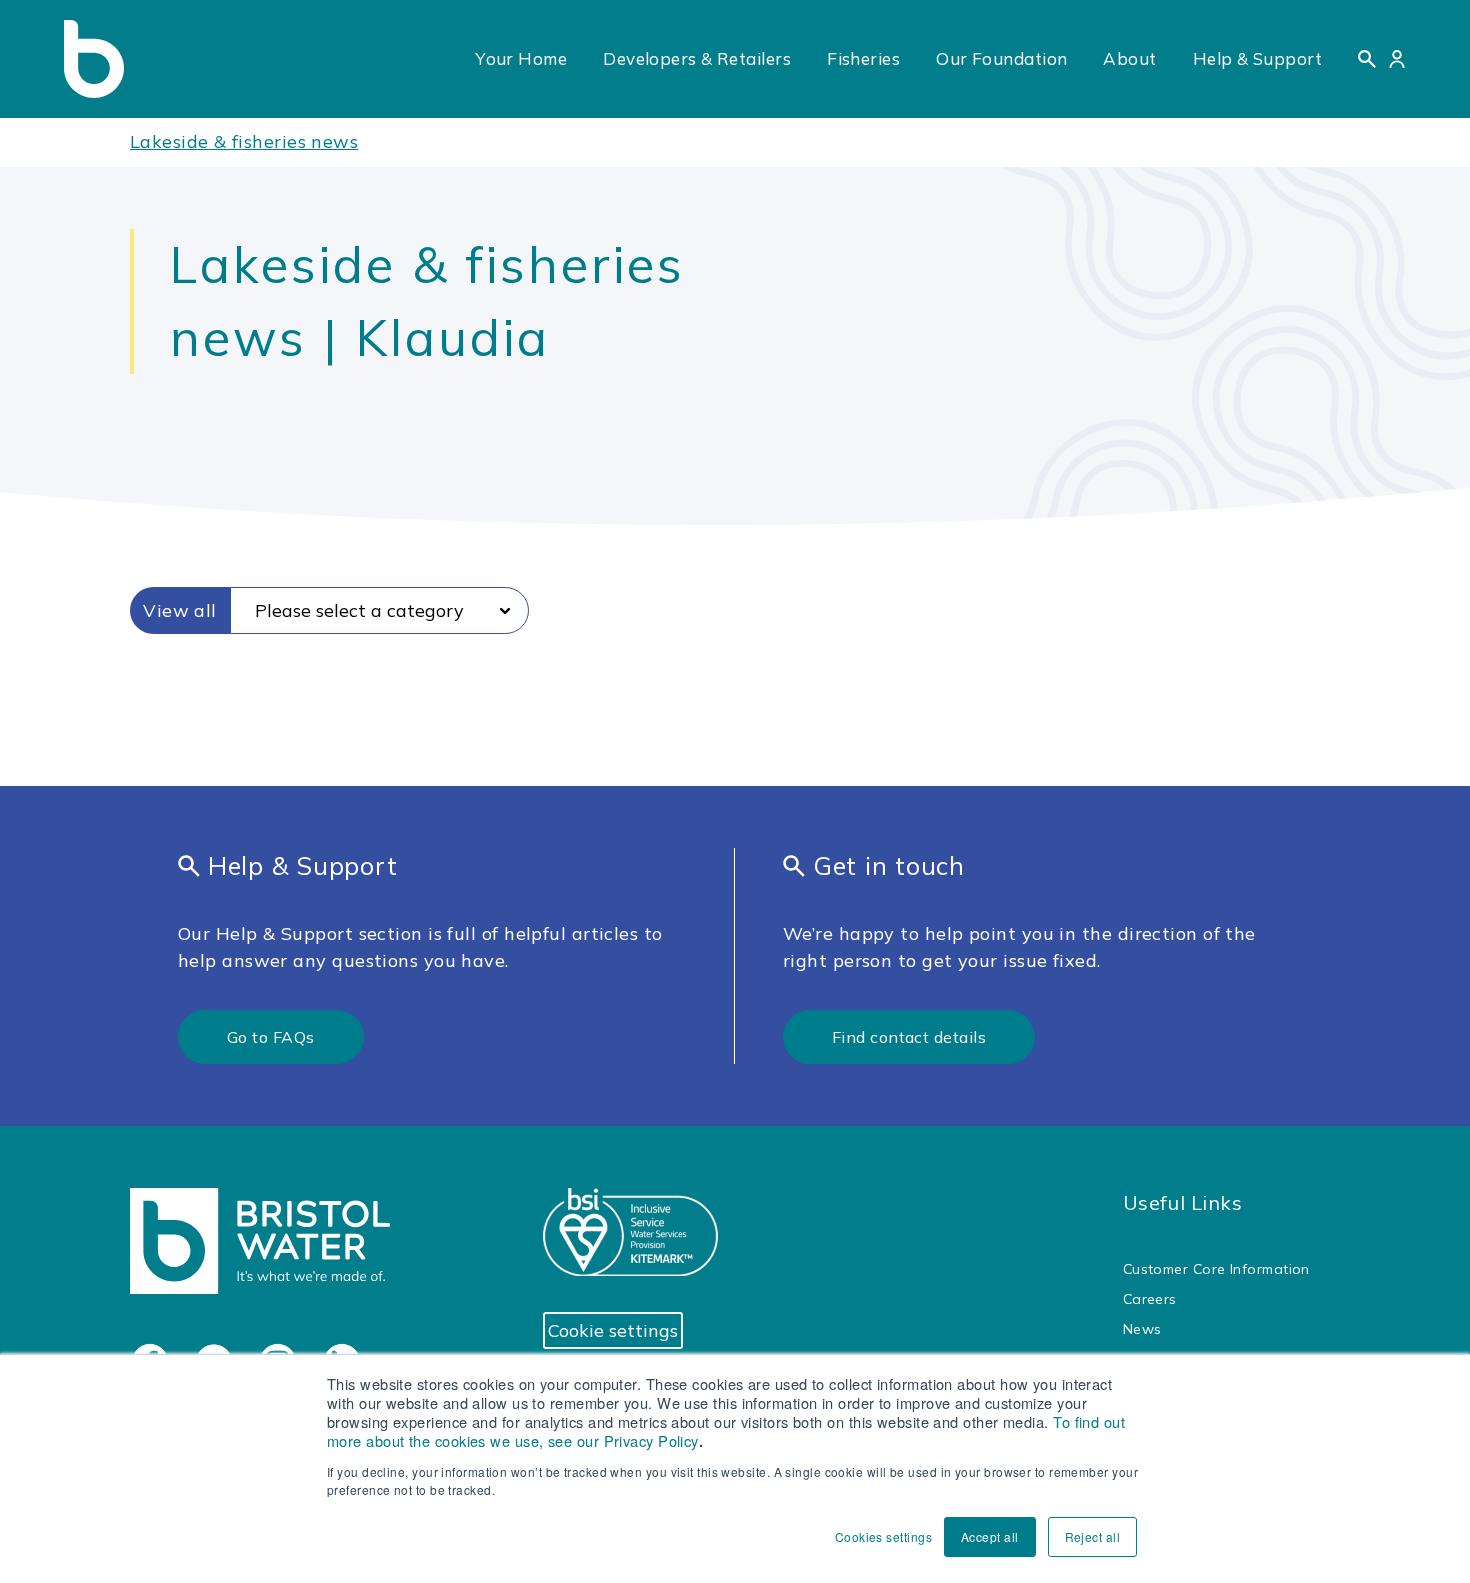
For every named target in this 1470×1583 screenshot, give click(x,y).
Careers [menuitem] (1150, 1299)
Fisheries (863, 58)
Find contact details (909, 1037)
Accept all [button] (990, 1536)
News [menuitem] (1142, 1329)
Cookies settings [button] (883, 1536)
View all (180, 610)
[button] (1367, 59)
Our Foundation (1001, 58)
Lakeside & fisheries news (244, 141)
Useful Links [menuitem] (1182, 1202)
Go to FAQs (271, 1037)
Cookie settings (613, 1330)
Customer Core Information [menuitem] (1216, 1269)
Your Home (521, 58)
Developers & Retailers (697, 58)
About (1129, 58)
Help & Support (1257, 58)
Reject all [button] (1093, 1536)
